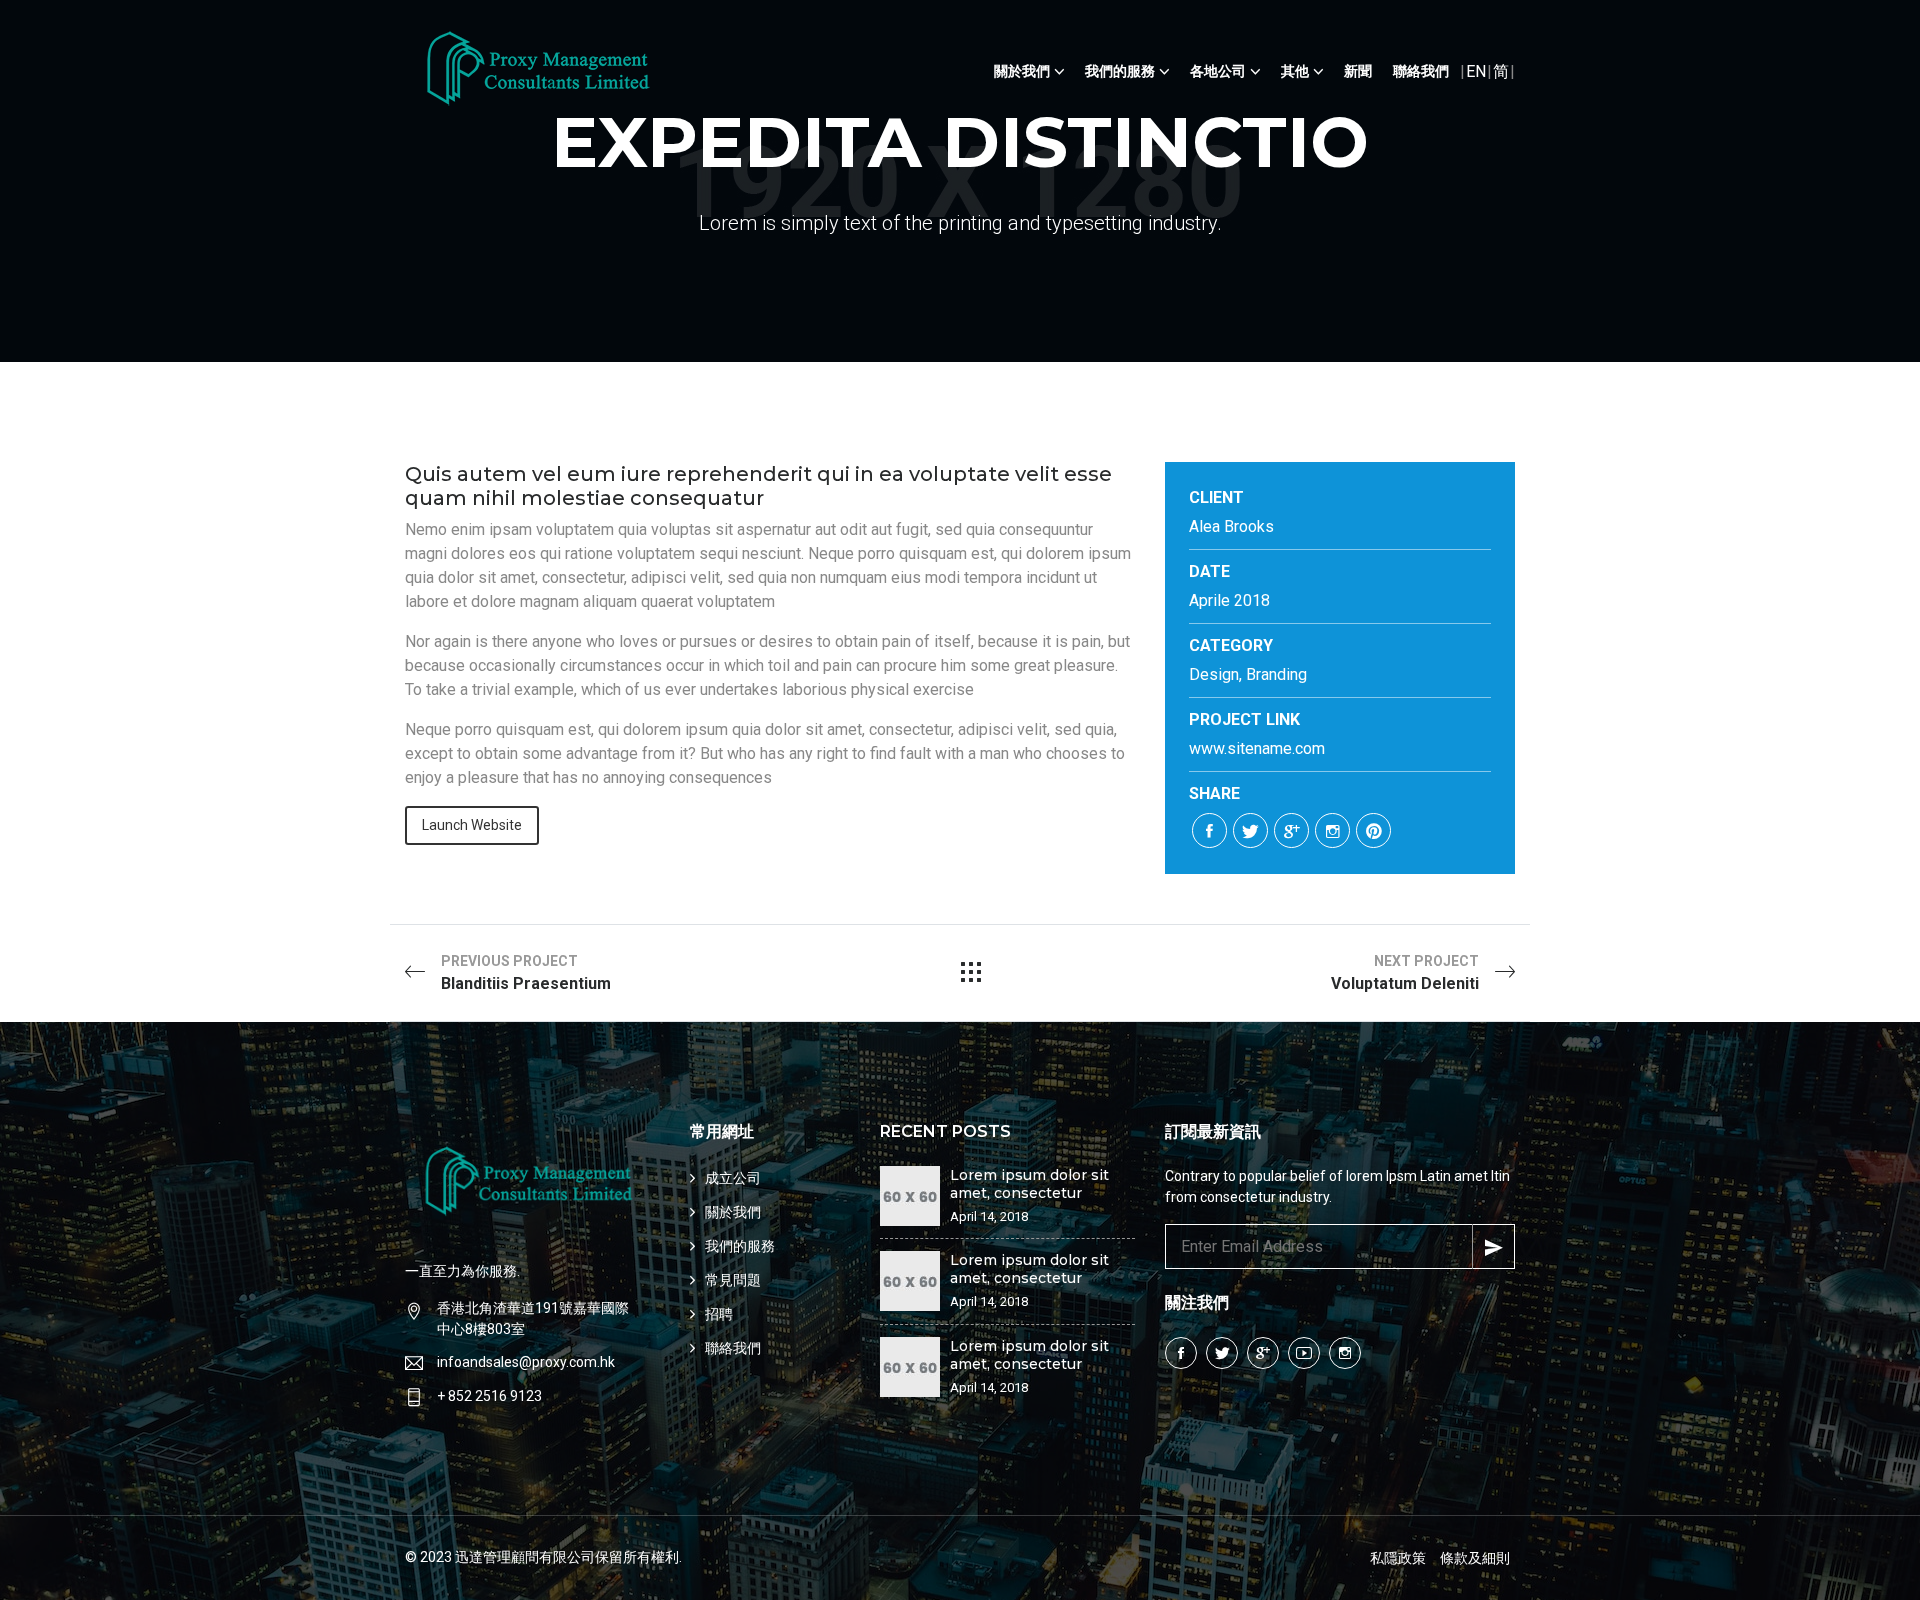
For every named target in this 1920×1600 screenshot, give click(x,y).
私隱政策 (1398, 1558)
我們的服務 (1120, 71)
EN (1476, 71)
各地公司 (1218, 71)
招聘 (719, 1314)
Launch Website (472, 825)
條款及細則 (1475, 1558)
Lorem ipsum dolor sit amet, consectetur (1029, 1184)
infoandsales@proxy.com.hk (526, 1362)
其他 (1295, 71)
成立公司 (733, 1178)
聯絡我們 (1421, 71)
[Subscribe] (1493, 1246)
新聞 (1358, 71)
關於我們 (1022, 71)
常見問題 (733, 1280)
